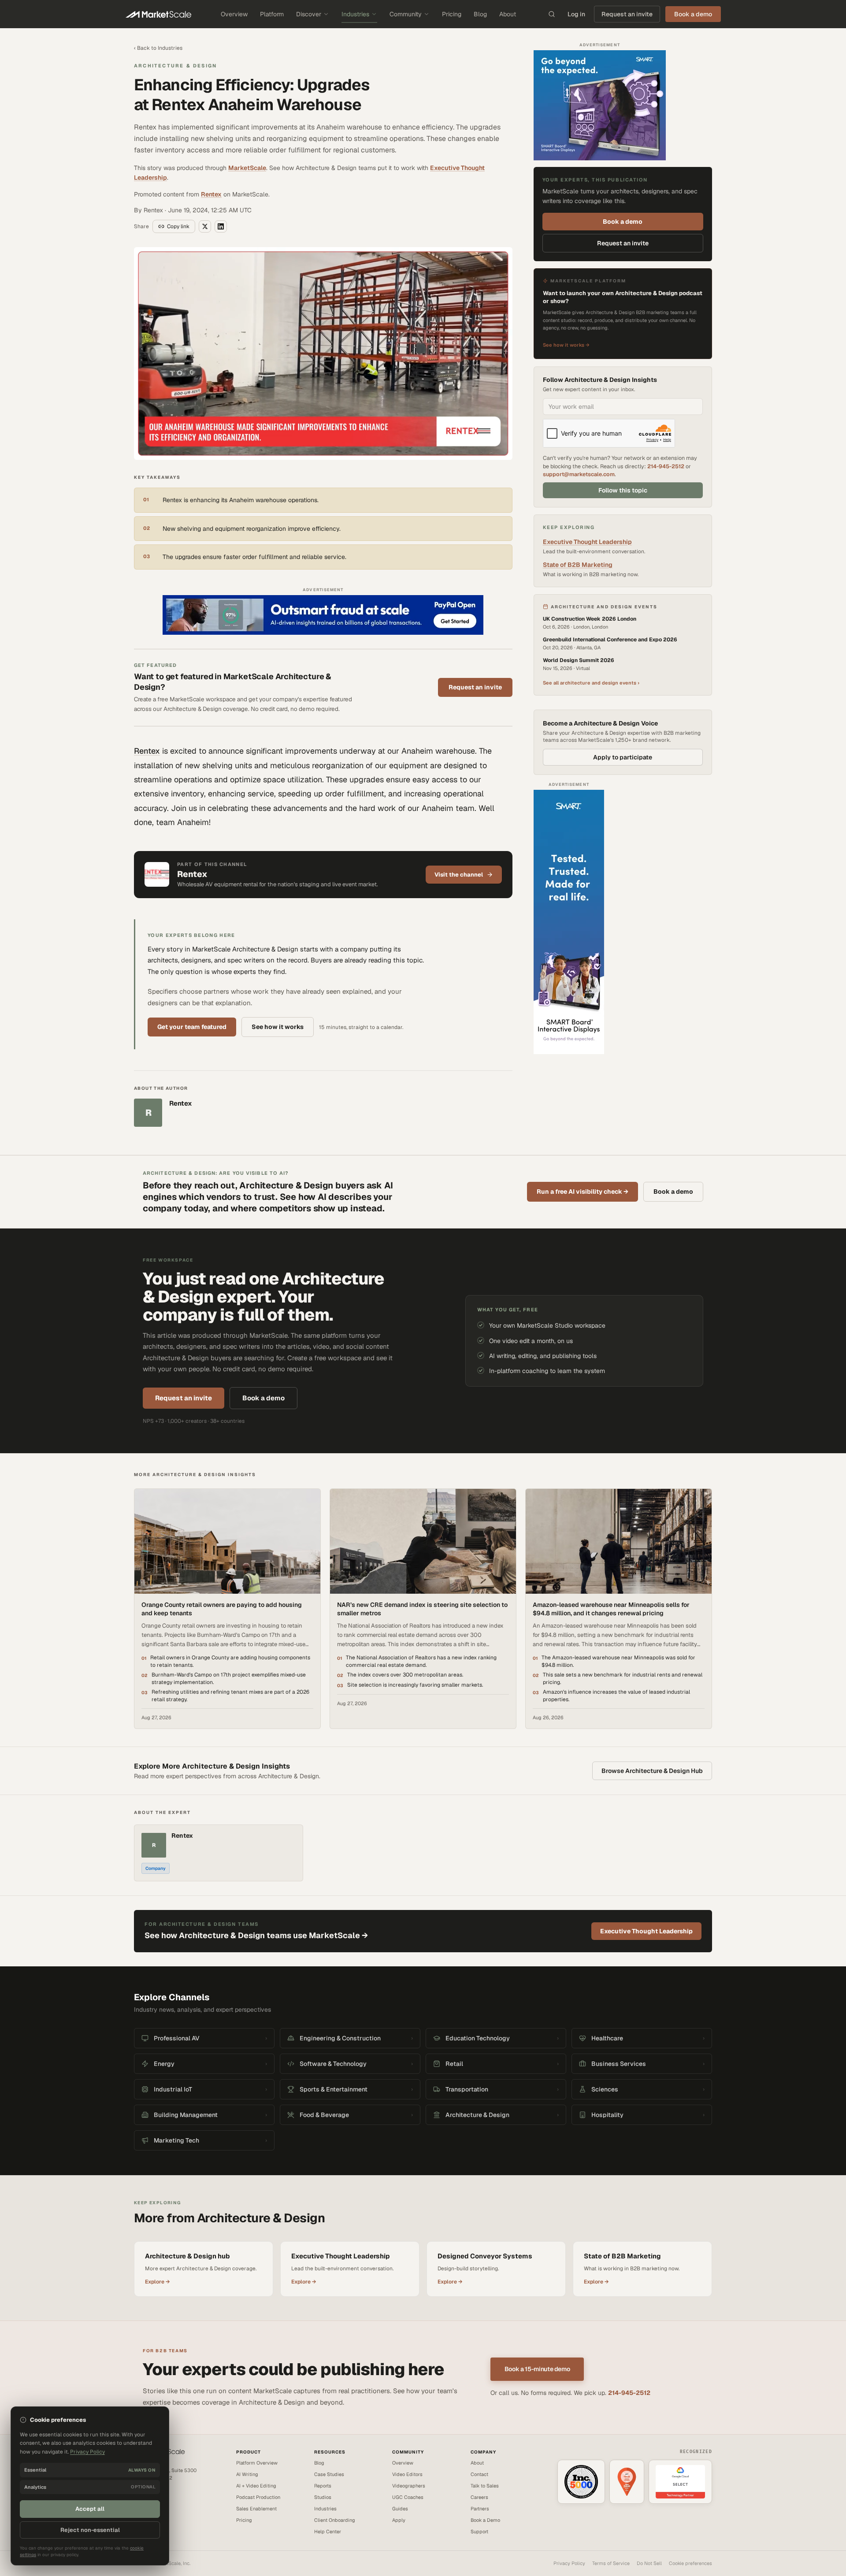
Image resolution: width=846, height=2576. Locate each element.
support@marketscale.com (579, 474)
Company (156, 1868)
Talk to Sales (485, 2486)
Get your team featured (192, 1027)
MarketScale (247, 168)
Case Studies (329, 2474)
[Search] (552, 14)
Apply (399, 2520)
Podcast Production (258, 2497)
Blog (480, 14)
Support (479, 2532)
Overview (234, 14)
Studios (323, 2497)
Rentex (211, 194)
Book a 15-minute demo (537, 2369)
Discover (309, 14)
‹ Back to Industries (158, 48)
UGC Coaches (408, 2497)
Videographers (409, 2486)
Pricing (452, 14)
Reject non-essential (90, 2530)
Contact (479, 2474)
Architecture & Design (175, 66)
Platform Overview (257, 2463)
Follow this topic (623, 490)
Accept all (90, 2509)
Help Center (328, 2532)
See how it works (278, 1027)
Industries (355, 14)
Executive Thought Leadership (587, 542)
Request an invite (627, 14)
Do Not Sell (649, 2563)
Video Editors (407, 2474)
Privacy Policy (569, 2563)
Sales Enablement (256, 2509)
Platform (272, 14)
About (508, 14)
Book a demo (623, 222)
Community (406, 14)
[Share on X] (205, 226)
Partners (480, 2509)
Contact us (146, 2498)
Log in (576, 14)
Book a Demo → (151, 2506)
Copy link (178, 226)
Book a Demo (485, 2520)
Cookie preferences (690, 2563)
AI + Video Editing (256, 2486)
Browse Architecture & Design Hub (652, 1771)
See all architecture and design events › (591, 683)
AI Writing (247, 2474)
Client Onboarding (335, 2520)
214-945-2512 (666, 466)
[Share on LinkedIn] (221, 226)
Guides (400, 2509)
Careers (479, 2497)
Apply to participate (623, 757)
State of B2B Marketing (578, 565)
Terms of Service (611, 2563)
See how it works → (566, 345)
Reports (323, 2486)
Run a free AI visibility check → (583, 1192)
